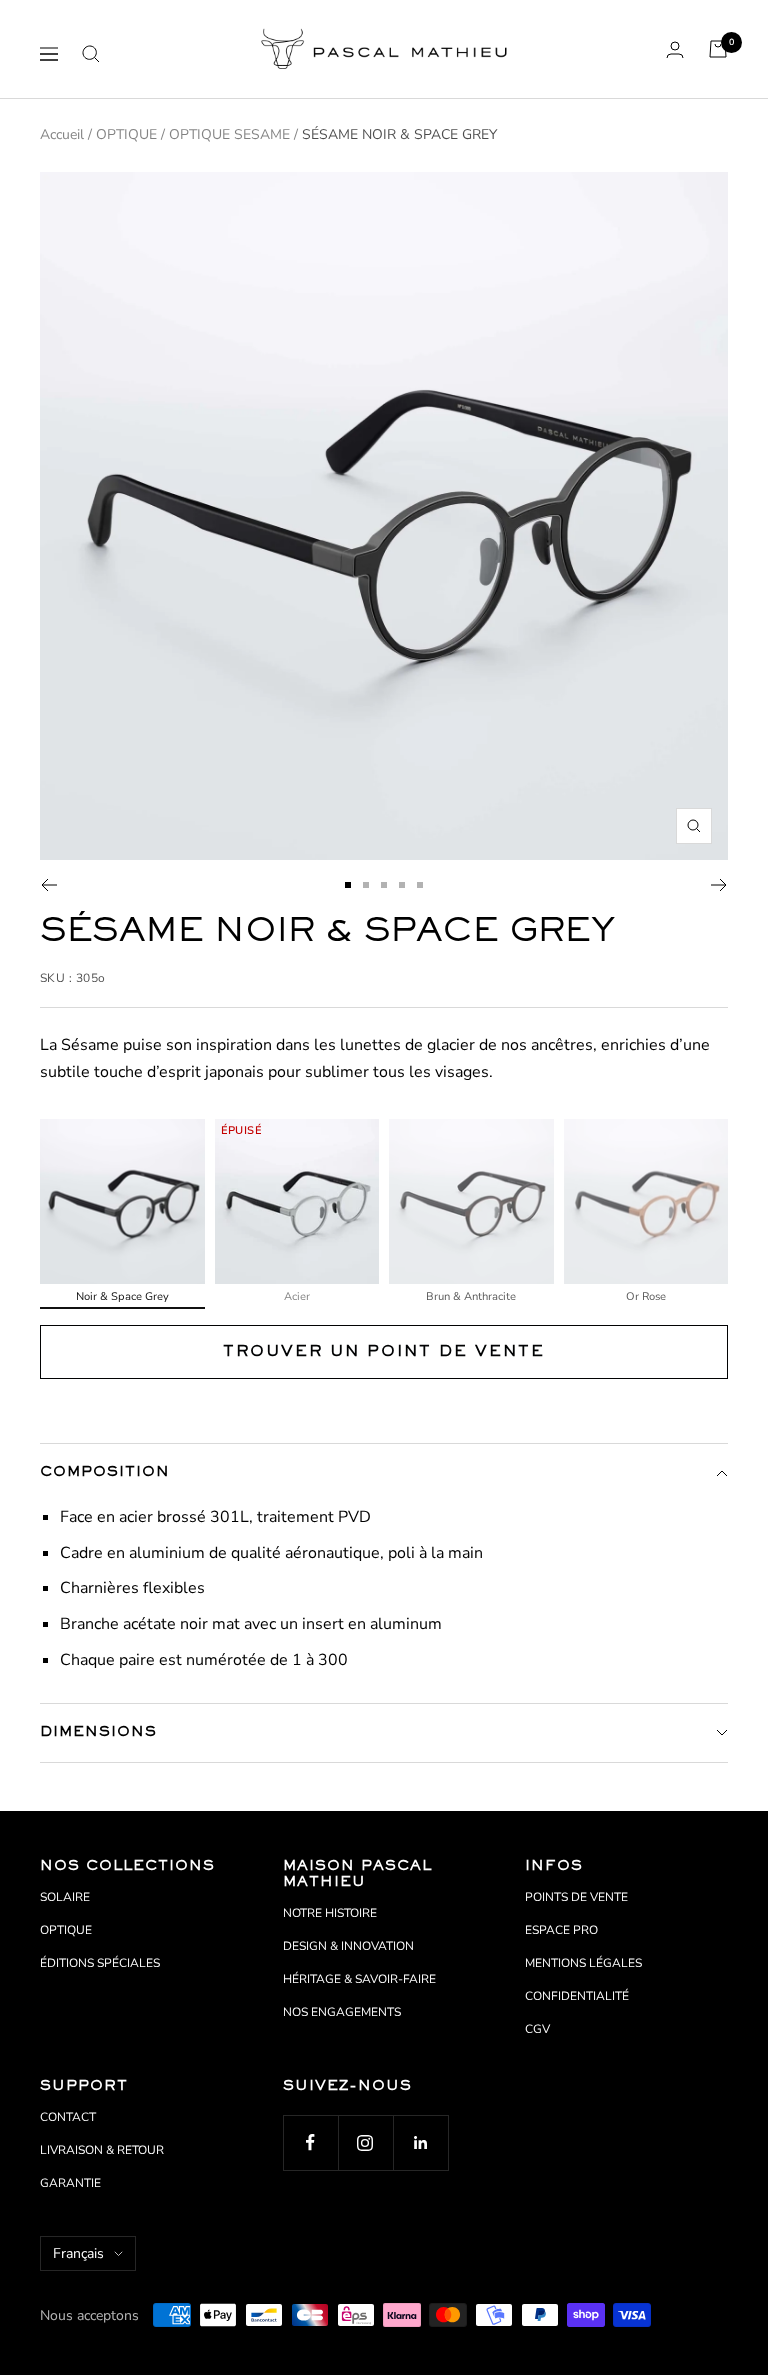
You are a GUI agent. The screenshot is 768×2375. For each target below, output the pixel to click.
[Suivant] (719, 885)
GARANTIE (70, 2183)
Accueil (62, 134)
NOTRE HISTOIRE (330, 1913)
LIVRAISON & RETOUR (102, 2150)
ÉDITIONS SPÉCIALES (100, 1963)
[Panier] (718, 49)
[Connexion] (675, 49)
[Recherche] (91, 54)
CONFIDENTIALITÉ (577, 1996)
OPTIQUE (126, 134)
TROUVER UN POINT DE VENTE (384, 1352)
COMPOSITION (105, 1472)
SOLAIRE (65, 1897)
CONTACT (68, 2117)
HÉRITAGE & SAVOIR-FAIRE (359, 1979)
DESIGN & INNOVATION (348, 1946)
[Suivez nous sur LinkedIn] (420, 2142)
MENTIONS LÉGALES (583, 1963)
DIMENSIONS (98, 1732)
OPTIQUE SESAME (229, 134)
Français (78, 2253)
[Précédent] (48, 885)
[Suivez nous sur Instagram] (365, 2142)
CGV (537, 2029)
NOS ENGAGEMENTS (342, 2012)
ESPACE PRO (561, 1930)
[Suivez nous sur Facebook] (310, 2142)
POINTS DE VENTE (576, 1897)
